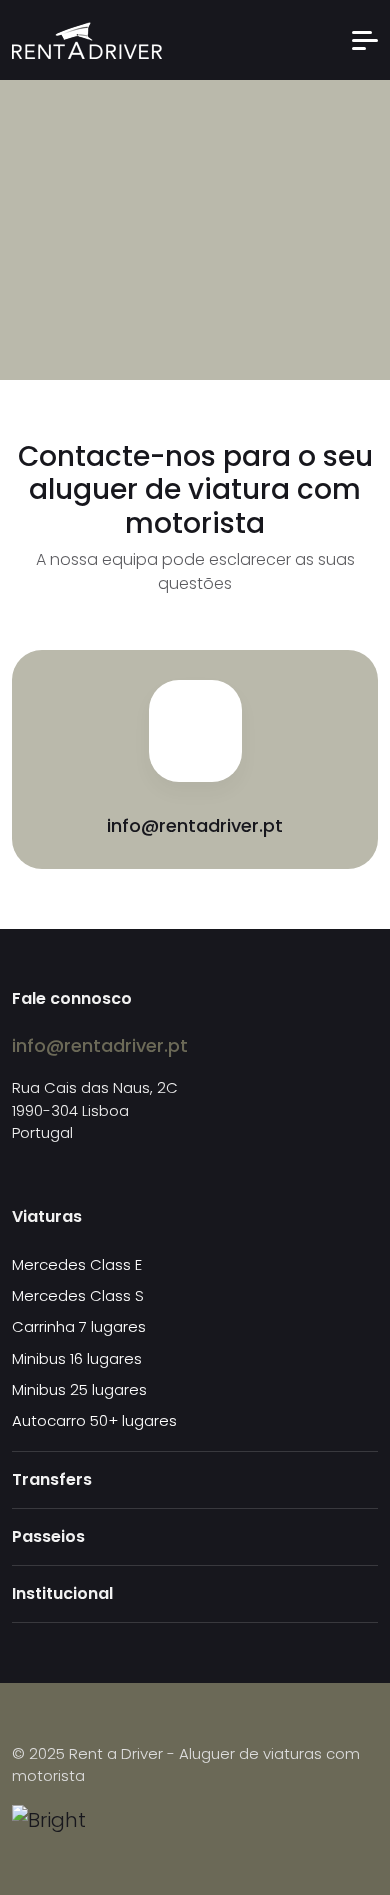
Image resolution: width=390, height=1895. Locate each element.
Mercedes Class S (78, 1295)
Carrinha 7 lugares (79, 1326)
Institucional (62, 1593)
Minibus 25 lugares (79, 1389)
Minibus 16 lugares (77, 1358)
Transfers (52, 1479)
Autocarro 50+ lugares (94, 1420)
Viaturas (47, 1216)
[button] (365, 40)
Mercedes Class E (77, 1264)
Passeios (48, 1536)
